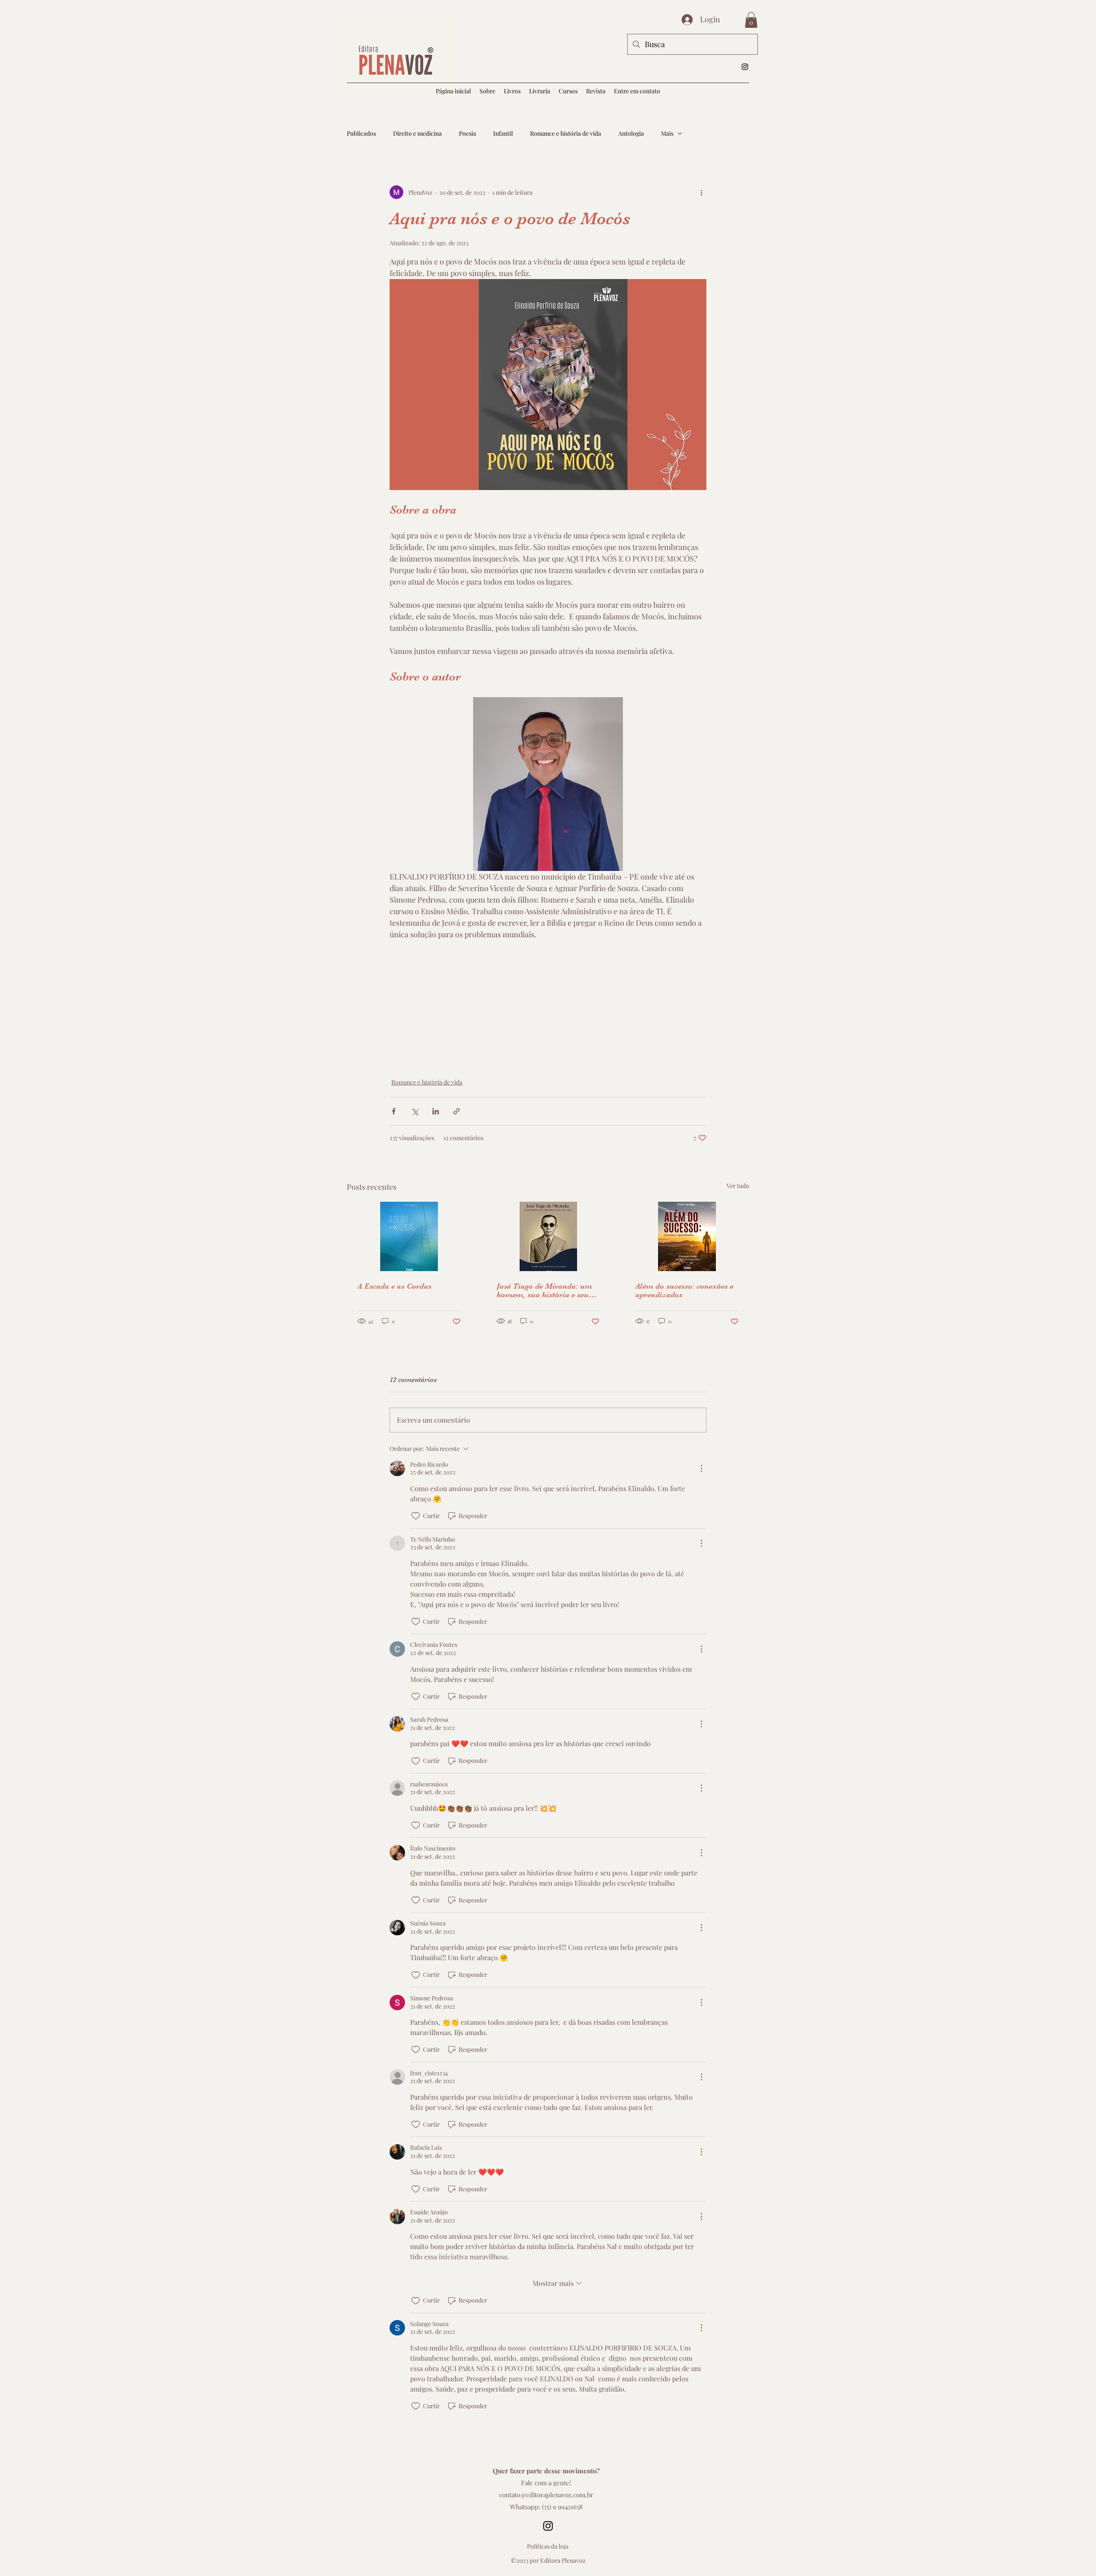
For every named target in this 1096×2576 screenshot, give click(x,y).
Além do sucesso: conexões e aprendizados (684, 1290)
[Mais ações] (701, 192)
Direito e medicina (417, 133)
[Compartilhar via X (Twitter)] (415, 1111)
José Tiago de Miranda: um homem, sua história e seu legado (544, 1290)
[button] (540, 91)
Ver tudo (738, 1186)
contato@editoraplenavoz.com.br (546, 2495)
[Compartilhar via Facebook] (394, 1111)
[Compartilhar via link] (457, 1111)
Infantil (503, 133)
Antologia (631, 133)
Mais (667, 133)
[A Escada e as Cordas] (409, 1236)
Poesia (468, 133)
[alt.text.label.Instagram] (745, 67)
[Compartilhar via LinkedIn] (436, 1111)
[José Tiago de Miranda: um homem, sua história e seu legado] (548, 1236)
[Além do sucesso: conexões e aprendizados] (687, 1236)
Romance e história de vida (566, 133)
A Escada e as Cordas (395, 1286)
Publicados (361, 133)
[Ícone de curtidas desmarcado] (416, 1516)
